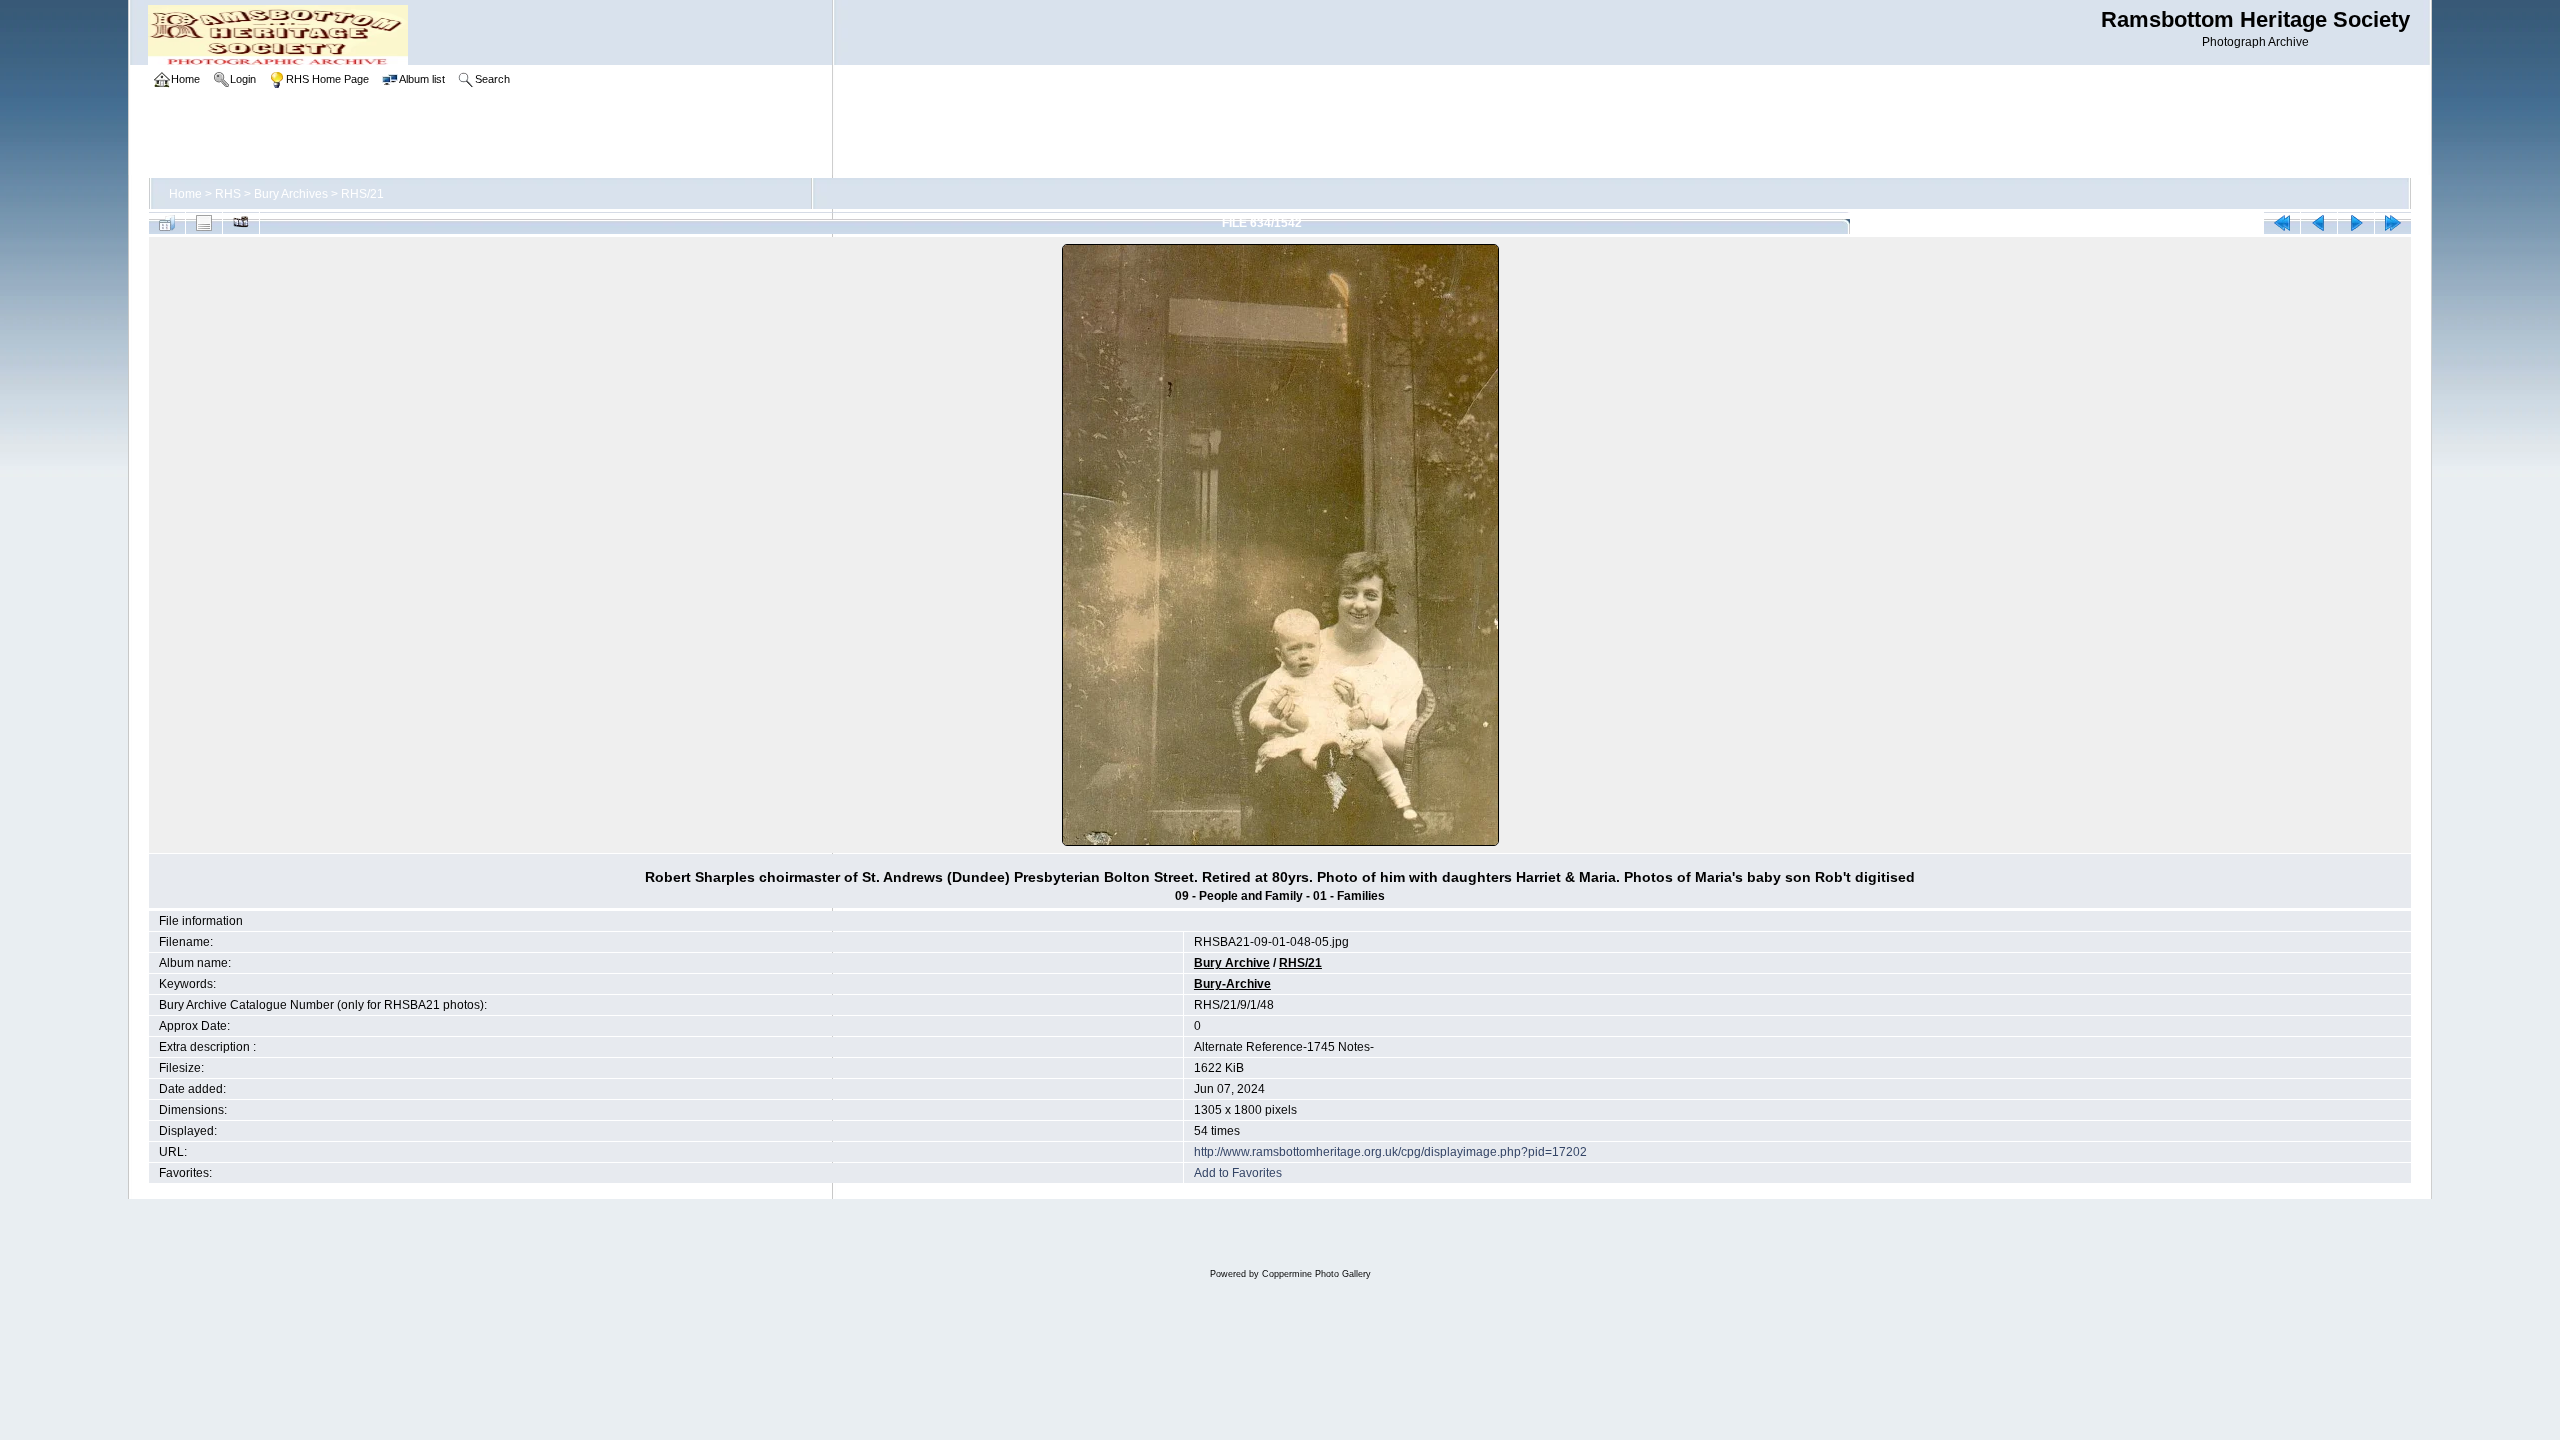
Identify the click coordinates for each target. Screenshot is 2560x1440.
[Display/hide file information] (204, 223)
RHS (228, 194)
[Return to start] (2282, 223)
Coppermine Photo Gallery (1316, 1274)
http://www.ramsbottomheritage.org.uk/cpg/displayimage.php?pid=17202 (1390, 1152)
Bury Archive (1232, 963)
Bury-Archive (1232, 984)
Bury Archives (291, 194)
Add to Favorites (1238, 1173)
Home (185, 194)
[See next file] (2356, 223)
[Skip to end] (2393, 223)
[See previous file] (2319, 223)
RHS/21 (362, 194)
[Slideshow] (241, 223)
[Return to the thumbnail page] (167, 223)
